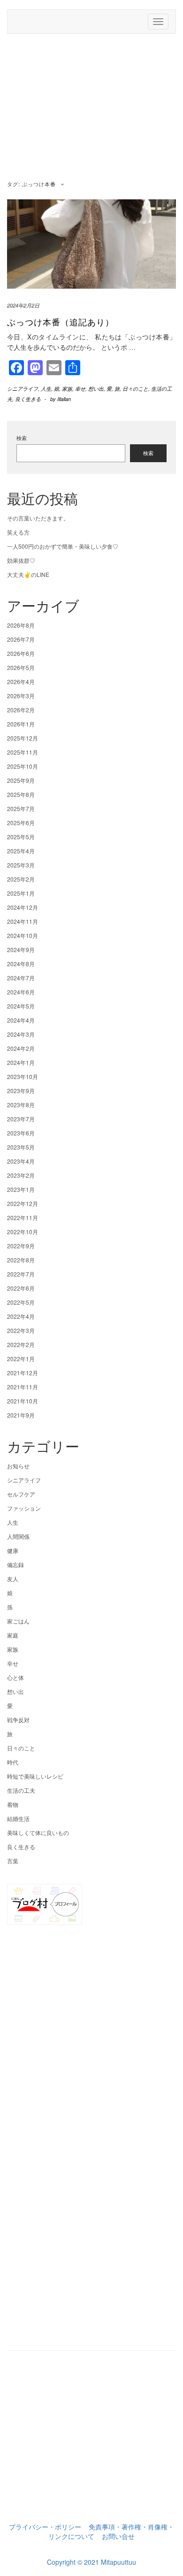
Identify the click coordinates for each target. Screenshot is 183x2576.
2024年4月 (21, 1020)
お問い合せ (118, 2536)
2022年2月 (21, 1344)
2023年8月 (21, 1105)
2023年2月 (21, 1175)
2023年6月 (21, 1133)
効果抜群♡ (21, 560)
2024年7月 (21, 978)
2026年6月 (21, 653)
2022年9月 (21, 1246)
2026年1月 (21, 724)
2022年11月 (23, 1217)
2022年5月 (21, 1302)
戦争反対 (18, 1720)
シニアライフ (23, 389)
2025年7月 (21, 808)
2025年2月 (21, 879)
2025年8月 (21, 794)
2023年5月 (21, 1147)
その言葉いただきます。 (38, 518)
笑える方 (18, 532)
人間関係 (18, 1536)
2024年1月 (21, 1062)
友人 (13, 1579)
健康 (13, 1550)
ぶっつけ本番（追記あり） (61, 322)
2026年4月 (21, 681)
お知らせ (18, 1466)
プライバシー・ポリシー (45, 2527)
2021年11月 (23, 1387)
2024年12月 (23, 907)
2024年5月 (21, 1006)
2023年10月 (23, 1076)
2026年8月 (21, 625)
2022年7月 (21, 1274)
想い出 (96, 389)
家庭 (13, 1635)
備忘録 (15, 1564)
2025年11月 (23, 752)
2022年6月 (21, 1288)
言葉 (13, 1861)
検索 (22, 438)
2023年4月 (21, 1161)
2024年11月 (23, 921)
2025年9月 (21, 780)
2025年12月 (23, 738)
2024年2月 (21, 1048)
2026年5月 (21, 667)
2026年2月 (21, 710)
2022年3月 (21, 1330)
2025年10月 (23, 766)
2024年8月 (21, 964)
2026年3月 (21, 696)
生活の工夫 (21, 1790)
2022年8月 (21, 1260)
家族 (67, 389)
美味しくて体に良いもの (38, 1832)
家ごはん (18, 1621)
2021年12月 (23, 1373)
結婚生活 (18, 1818)
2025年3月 (21, 865)
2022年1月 (21, 1359)
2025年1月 (21, 893)
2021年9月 (21, 1415)
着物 (13, 1804)
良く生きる (28, 399)
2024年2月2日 (23, 305)
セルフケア (21, 1494)
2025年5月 (21, 837)
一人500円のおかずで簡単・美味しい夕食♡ (63, 546)
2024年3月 (21, 1034)
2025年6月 (21, 823)
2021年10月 (23, 1401)
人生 (46, 389)
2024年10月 (23, 935)
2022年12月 (23, 1203)
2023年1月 (21, 1189)
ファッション (24, 1508)
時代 (13, 1762)
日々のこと (135, 389)
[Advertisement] (91, 109)
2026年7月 (21, 639)
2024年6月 (21, 992)
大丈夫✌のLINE (28, 574)
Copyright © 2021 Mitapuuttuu (91, 2562)
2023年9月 (21, 1091)
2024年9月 (21, 949)
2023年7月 (21, 1119)
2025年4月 (21, 851)
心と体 (15, 1677)
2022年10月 (23, 1232)
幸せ (80, 389)
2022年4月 (21, 1316)
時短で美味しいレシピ (35, 1776)
